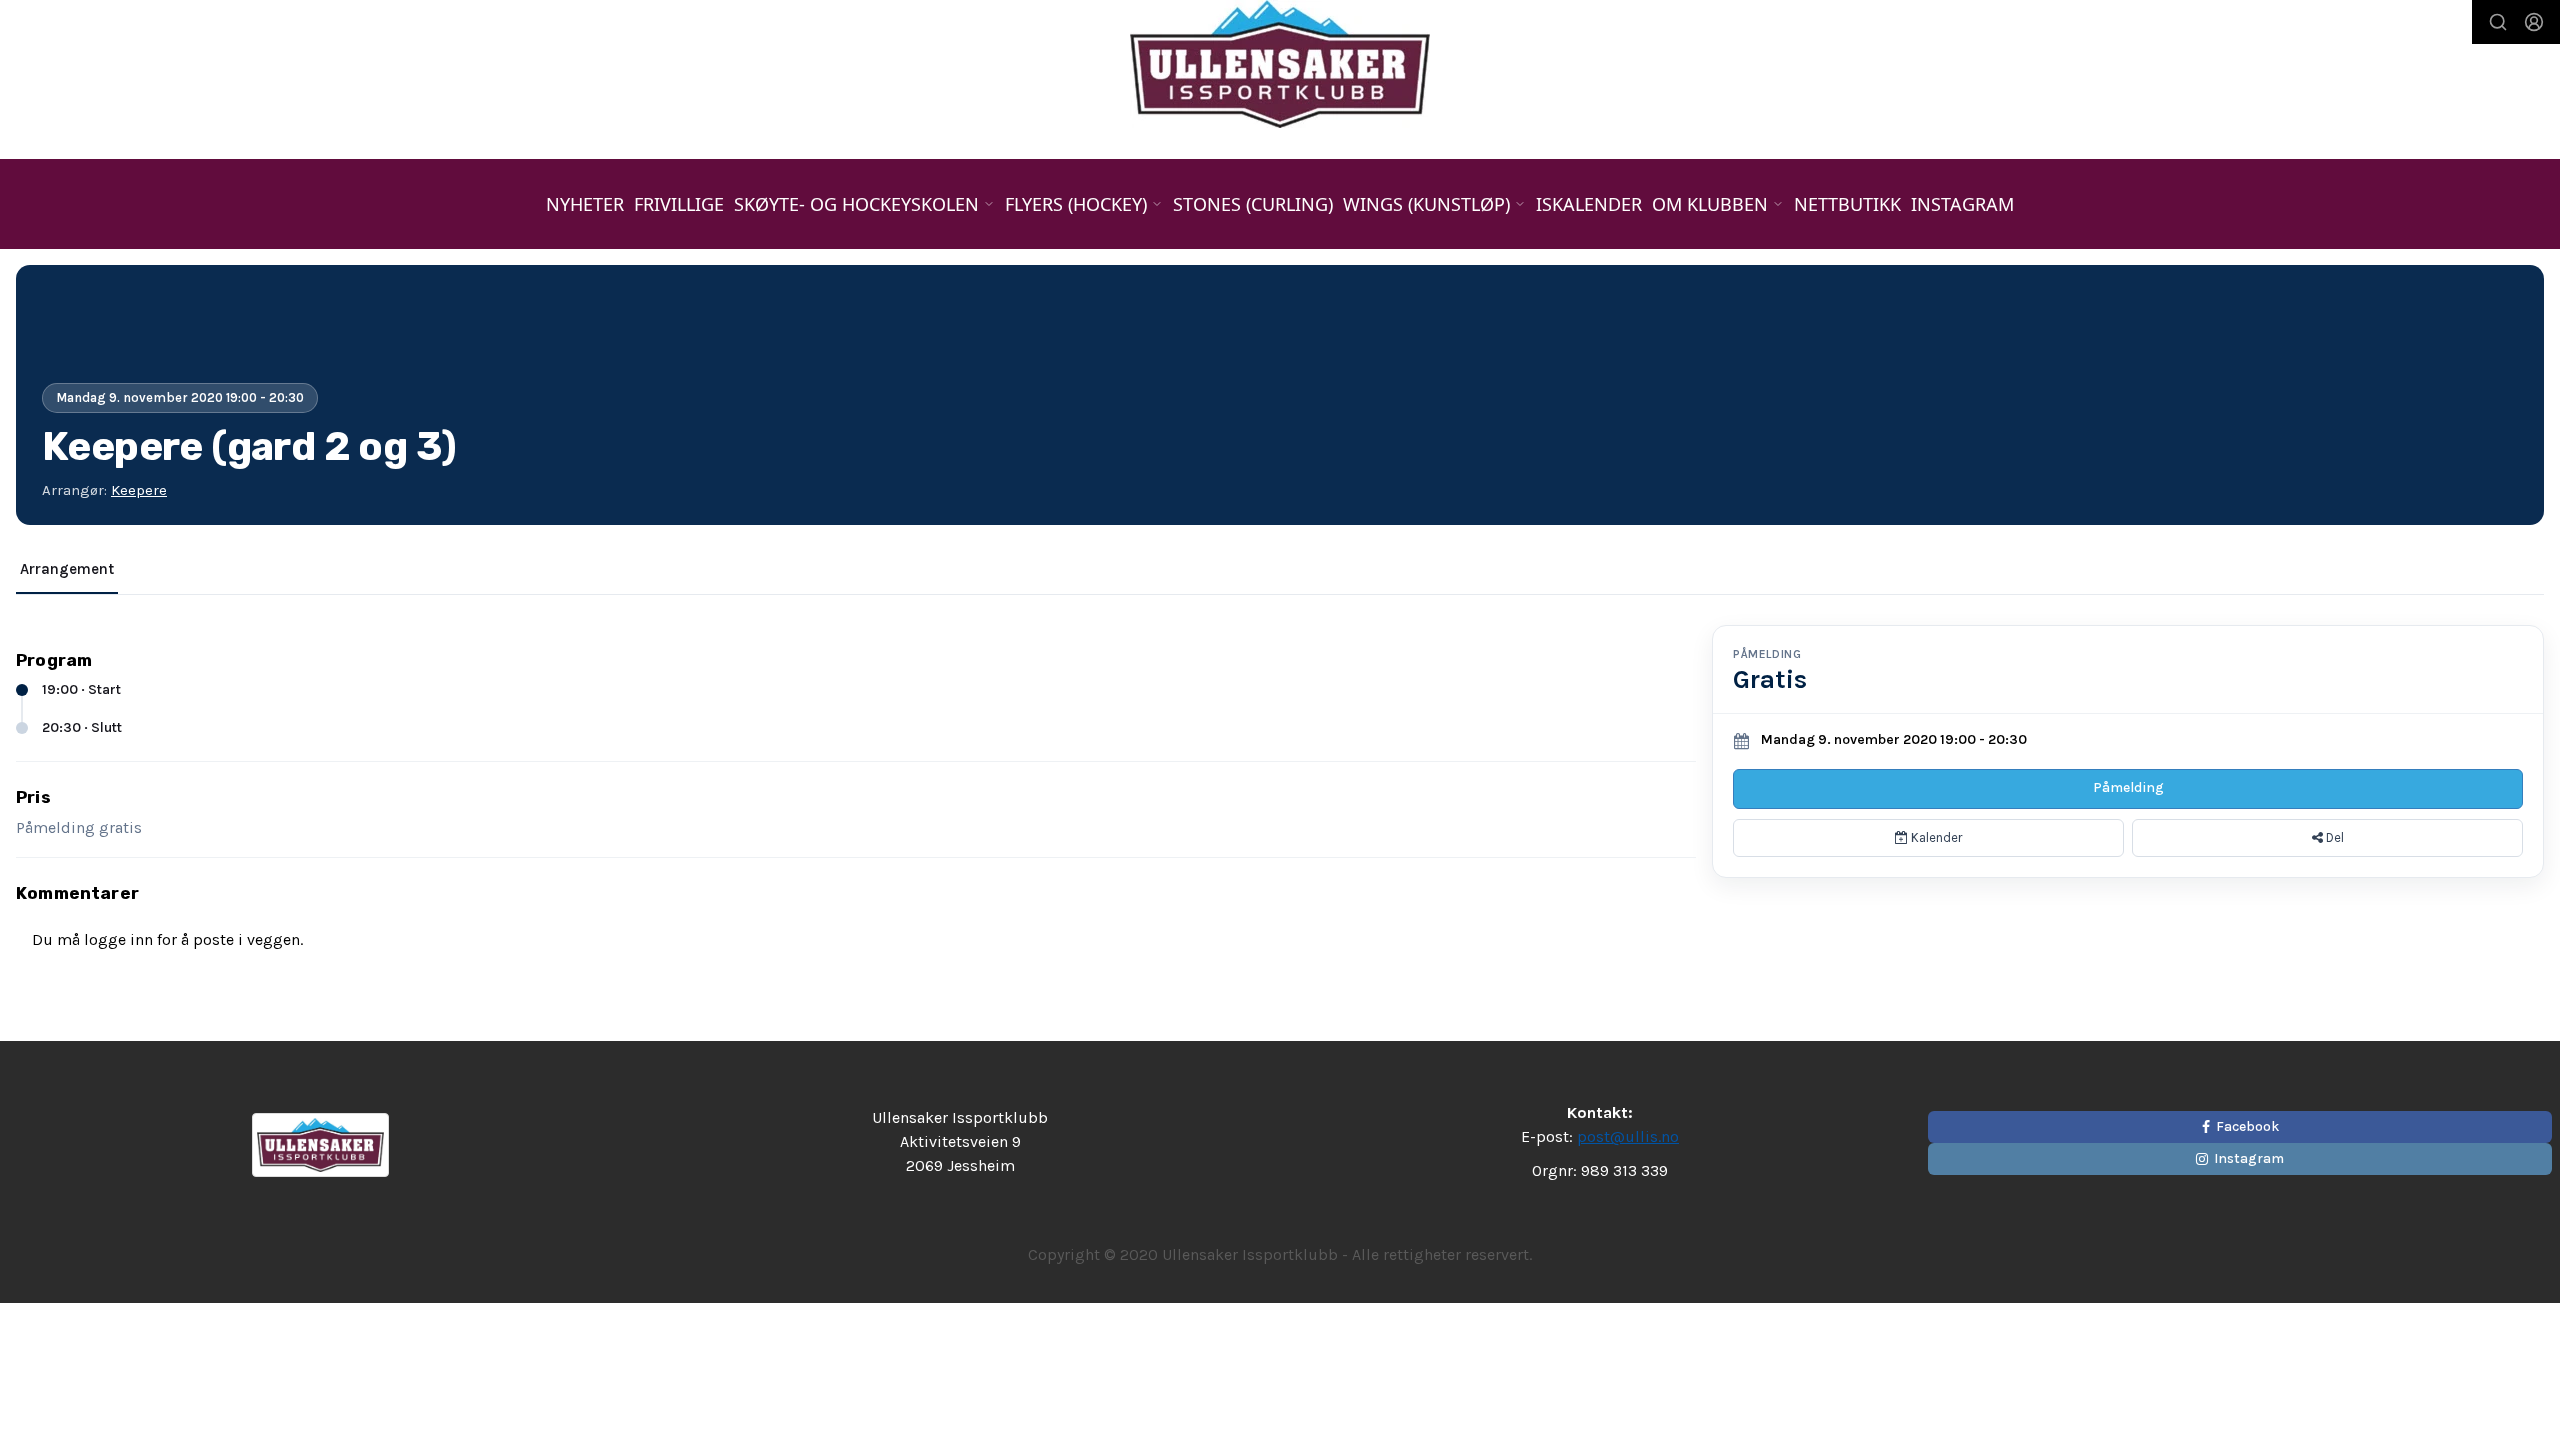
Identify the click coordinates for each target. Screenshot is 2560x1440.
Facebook (2247, 1126)
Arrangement (67, 569)
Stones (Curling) (1253, 204)
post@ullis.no (1628, 1136)
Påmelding (2128, 787)
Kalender (1935, 837)
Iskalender (1589, 204)
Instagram (1962, 204)
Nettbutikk (1847, 204)
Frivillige (679, 204)
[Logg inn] (2534, 22)
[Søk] (2498, 22)
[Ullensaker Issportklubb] (1280, 64)
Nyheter (585, 204)
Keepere (139, 490)
